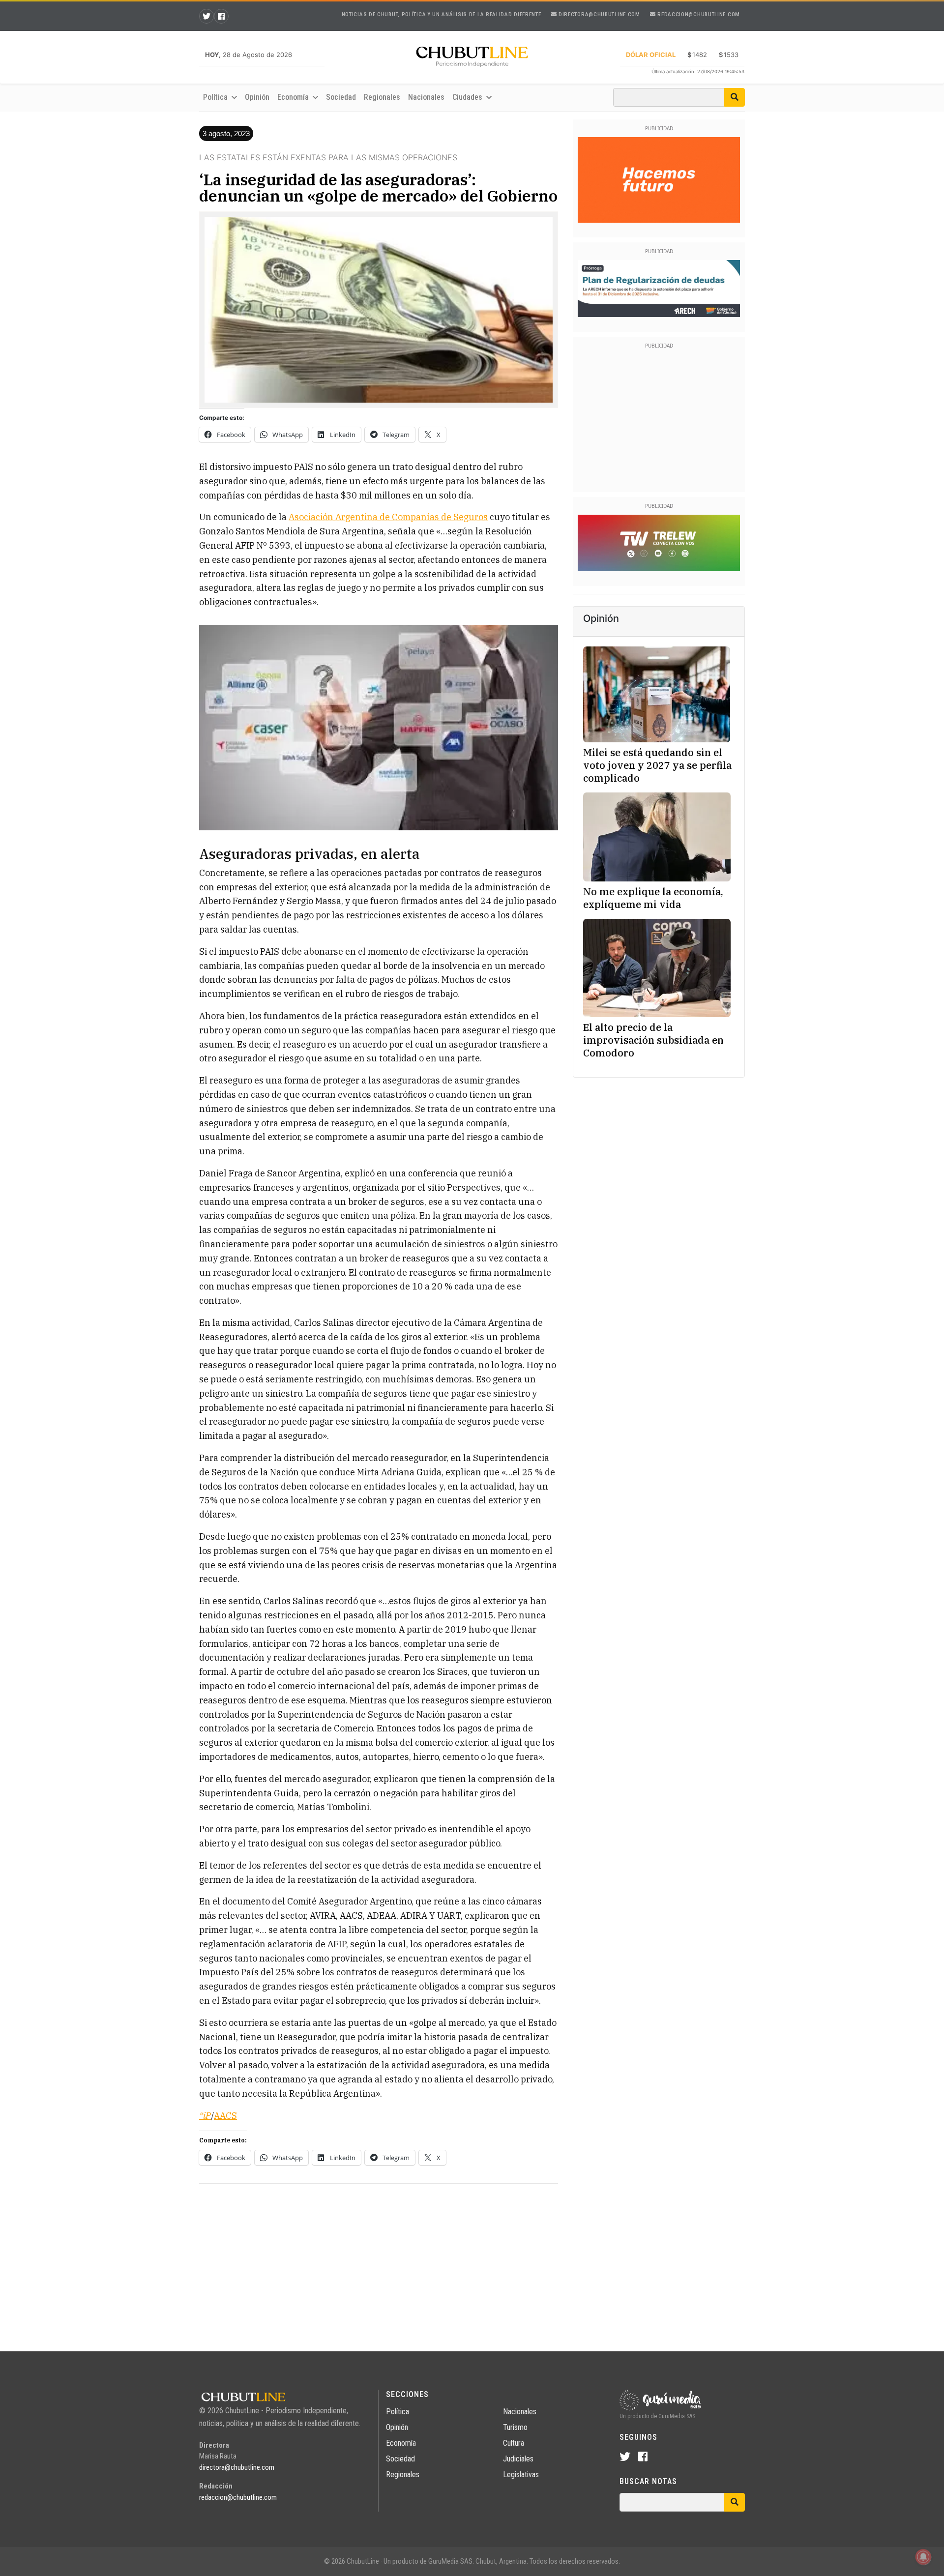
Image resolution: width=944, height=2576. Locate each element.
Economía (401, 2443)
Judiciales (518, 2459)
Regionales (382, 97)
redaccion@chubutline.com (698, 15)
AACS (225, 2116)
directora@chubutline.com (598, 15)
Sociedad (341, 97)
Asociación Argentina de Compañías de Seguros (388, 517)
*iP (205, 2116)
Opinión (257, 97)
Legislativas (521, 2474)
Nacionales (426, 97)
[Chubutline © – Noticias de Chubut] (472, 59)
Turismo (515, 2427)
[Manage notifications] (923, 2557)
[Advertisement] (379, 2260)
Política (398, 2412)
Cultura (514, 2443)
